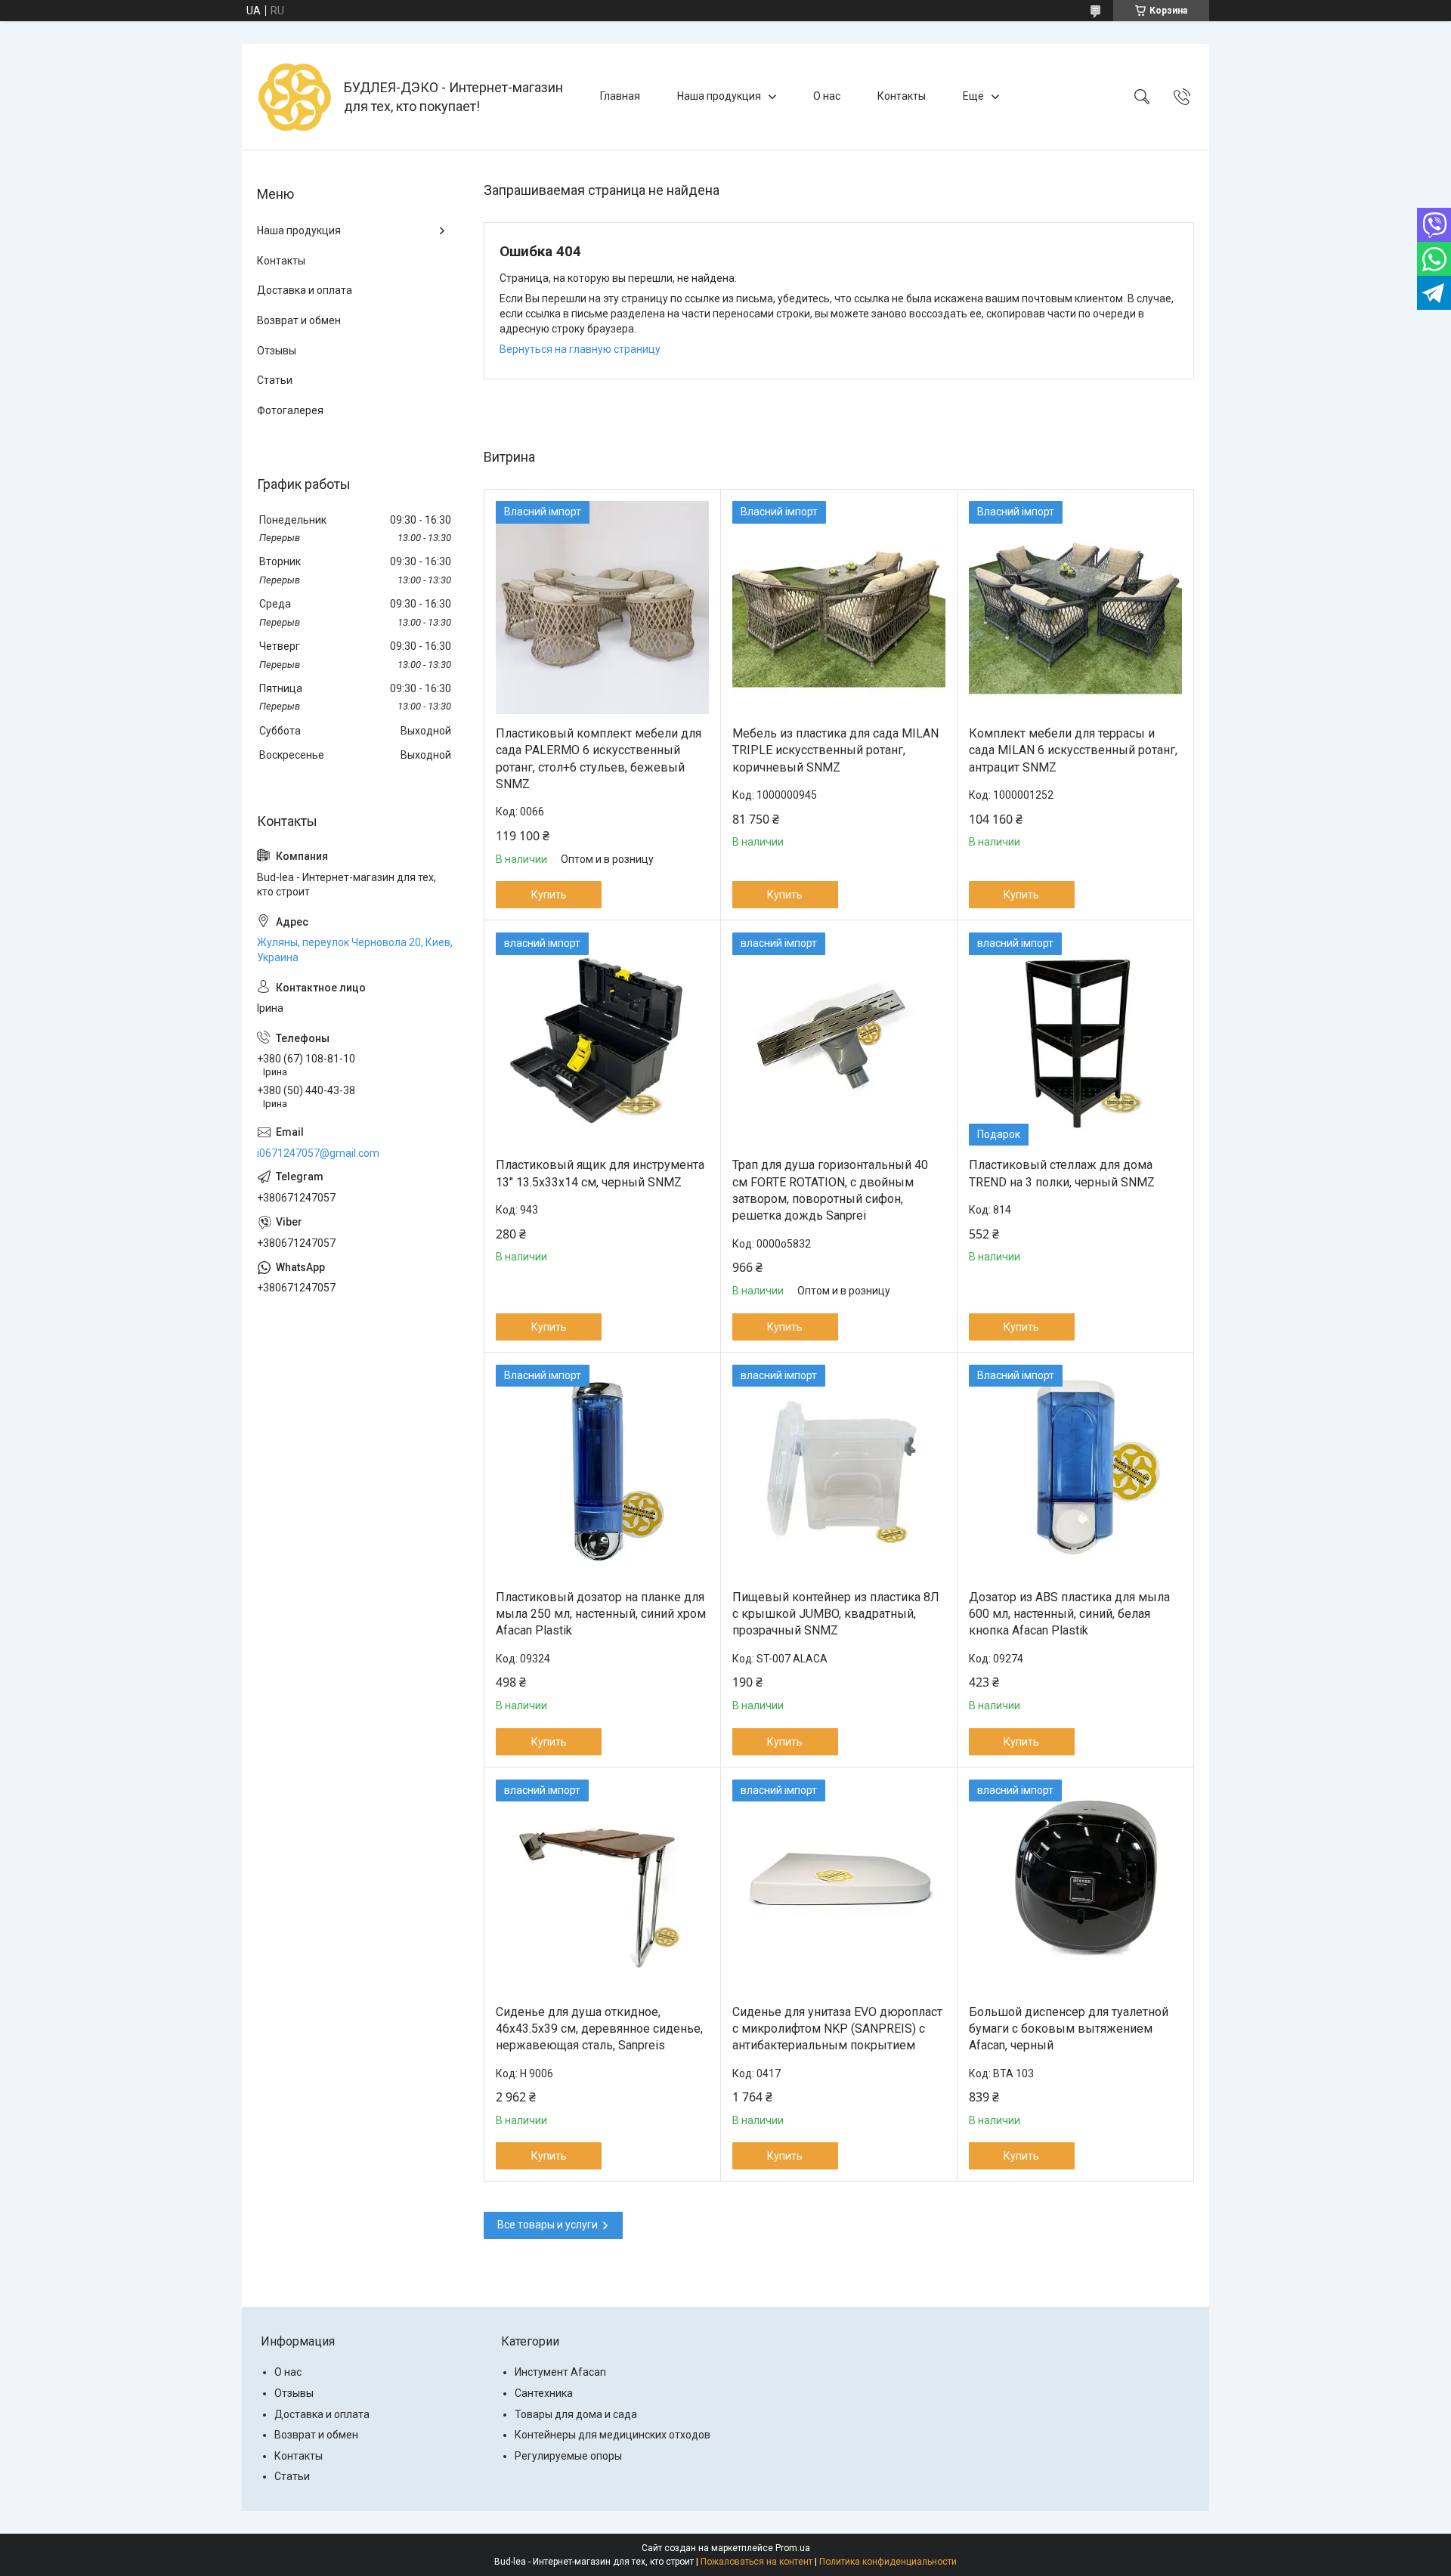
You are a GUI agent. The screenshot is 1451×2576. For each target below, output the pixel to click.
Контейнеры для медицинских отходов (613, 2435)
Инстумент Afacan (560, 2372)
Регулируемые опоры (568, 2456)
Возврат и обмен (299, 320)
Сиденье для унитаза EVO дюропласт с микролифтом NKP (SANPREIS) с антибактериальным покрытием (837, 2029)
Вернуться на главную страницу (580, 349)
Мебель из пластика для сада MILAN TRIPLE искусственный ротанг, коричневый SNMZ (835, 750)
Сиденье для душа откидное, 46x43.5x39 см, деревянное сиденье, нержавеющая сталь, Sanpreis (599, 2029)
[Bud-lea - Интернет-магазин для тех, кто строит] (295, 97)
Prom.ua (793, 2548)
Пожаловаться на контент (756, 2562)
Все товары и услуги (548, 2225)
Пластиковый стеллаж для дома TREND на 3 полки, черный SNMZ (1062, 1173)
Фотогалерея (290, 410)
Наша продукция (719, 96)
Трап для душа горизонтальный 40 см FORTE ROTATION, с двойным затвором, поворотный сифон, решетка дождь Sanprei (830, 1190)
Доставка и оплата (305, 290)
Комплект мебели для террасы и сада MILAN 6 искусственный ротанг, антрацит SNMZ (1073, 750)
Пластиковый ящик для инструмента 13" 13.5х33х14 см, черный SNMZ (600, 1173)
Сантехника (544, 2393)
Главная (620, 96)
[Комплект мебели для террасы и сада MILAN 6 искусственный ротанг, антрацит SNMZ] (1075, 608)
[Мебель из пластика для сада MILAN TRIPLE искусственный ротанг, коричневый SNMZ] (839, 608)
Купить (549, 895)
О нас (827, 96)
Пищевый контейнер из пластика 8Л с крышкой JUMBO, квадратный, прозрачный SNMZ (836, 1614)
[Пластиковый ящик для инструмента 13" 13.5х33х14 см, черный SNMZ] (602, 1039)
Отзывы (277, 351)
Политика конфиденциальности (888, 2562)
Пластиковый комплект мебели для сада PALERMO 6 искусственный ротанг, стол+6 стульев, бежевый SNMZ (599, 759)
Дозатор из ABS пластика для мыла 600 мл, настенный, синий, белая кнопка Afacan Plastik (1069, 1614)
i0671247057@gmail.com (318, 1153)
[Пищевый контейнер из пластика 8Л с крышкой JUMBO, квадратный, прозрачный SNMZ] (839, 1471)
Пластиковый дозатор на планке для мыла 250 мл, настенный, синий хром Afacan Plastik (601, 1614)
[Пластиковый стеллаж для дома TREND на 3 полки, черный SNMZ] (1075, 1039)
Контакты (902, 96)
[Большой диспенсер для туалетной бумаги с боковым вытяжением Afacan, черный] (1075, 1886)
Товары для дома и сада (576, 2414)
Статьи (275, 380)
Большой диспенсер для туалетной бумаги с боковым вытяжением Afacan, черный (1069, 2029)
